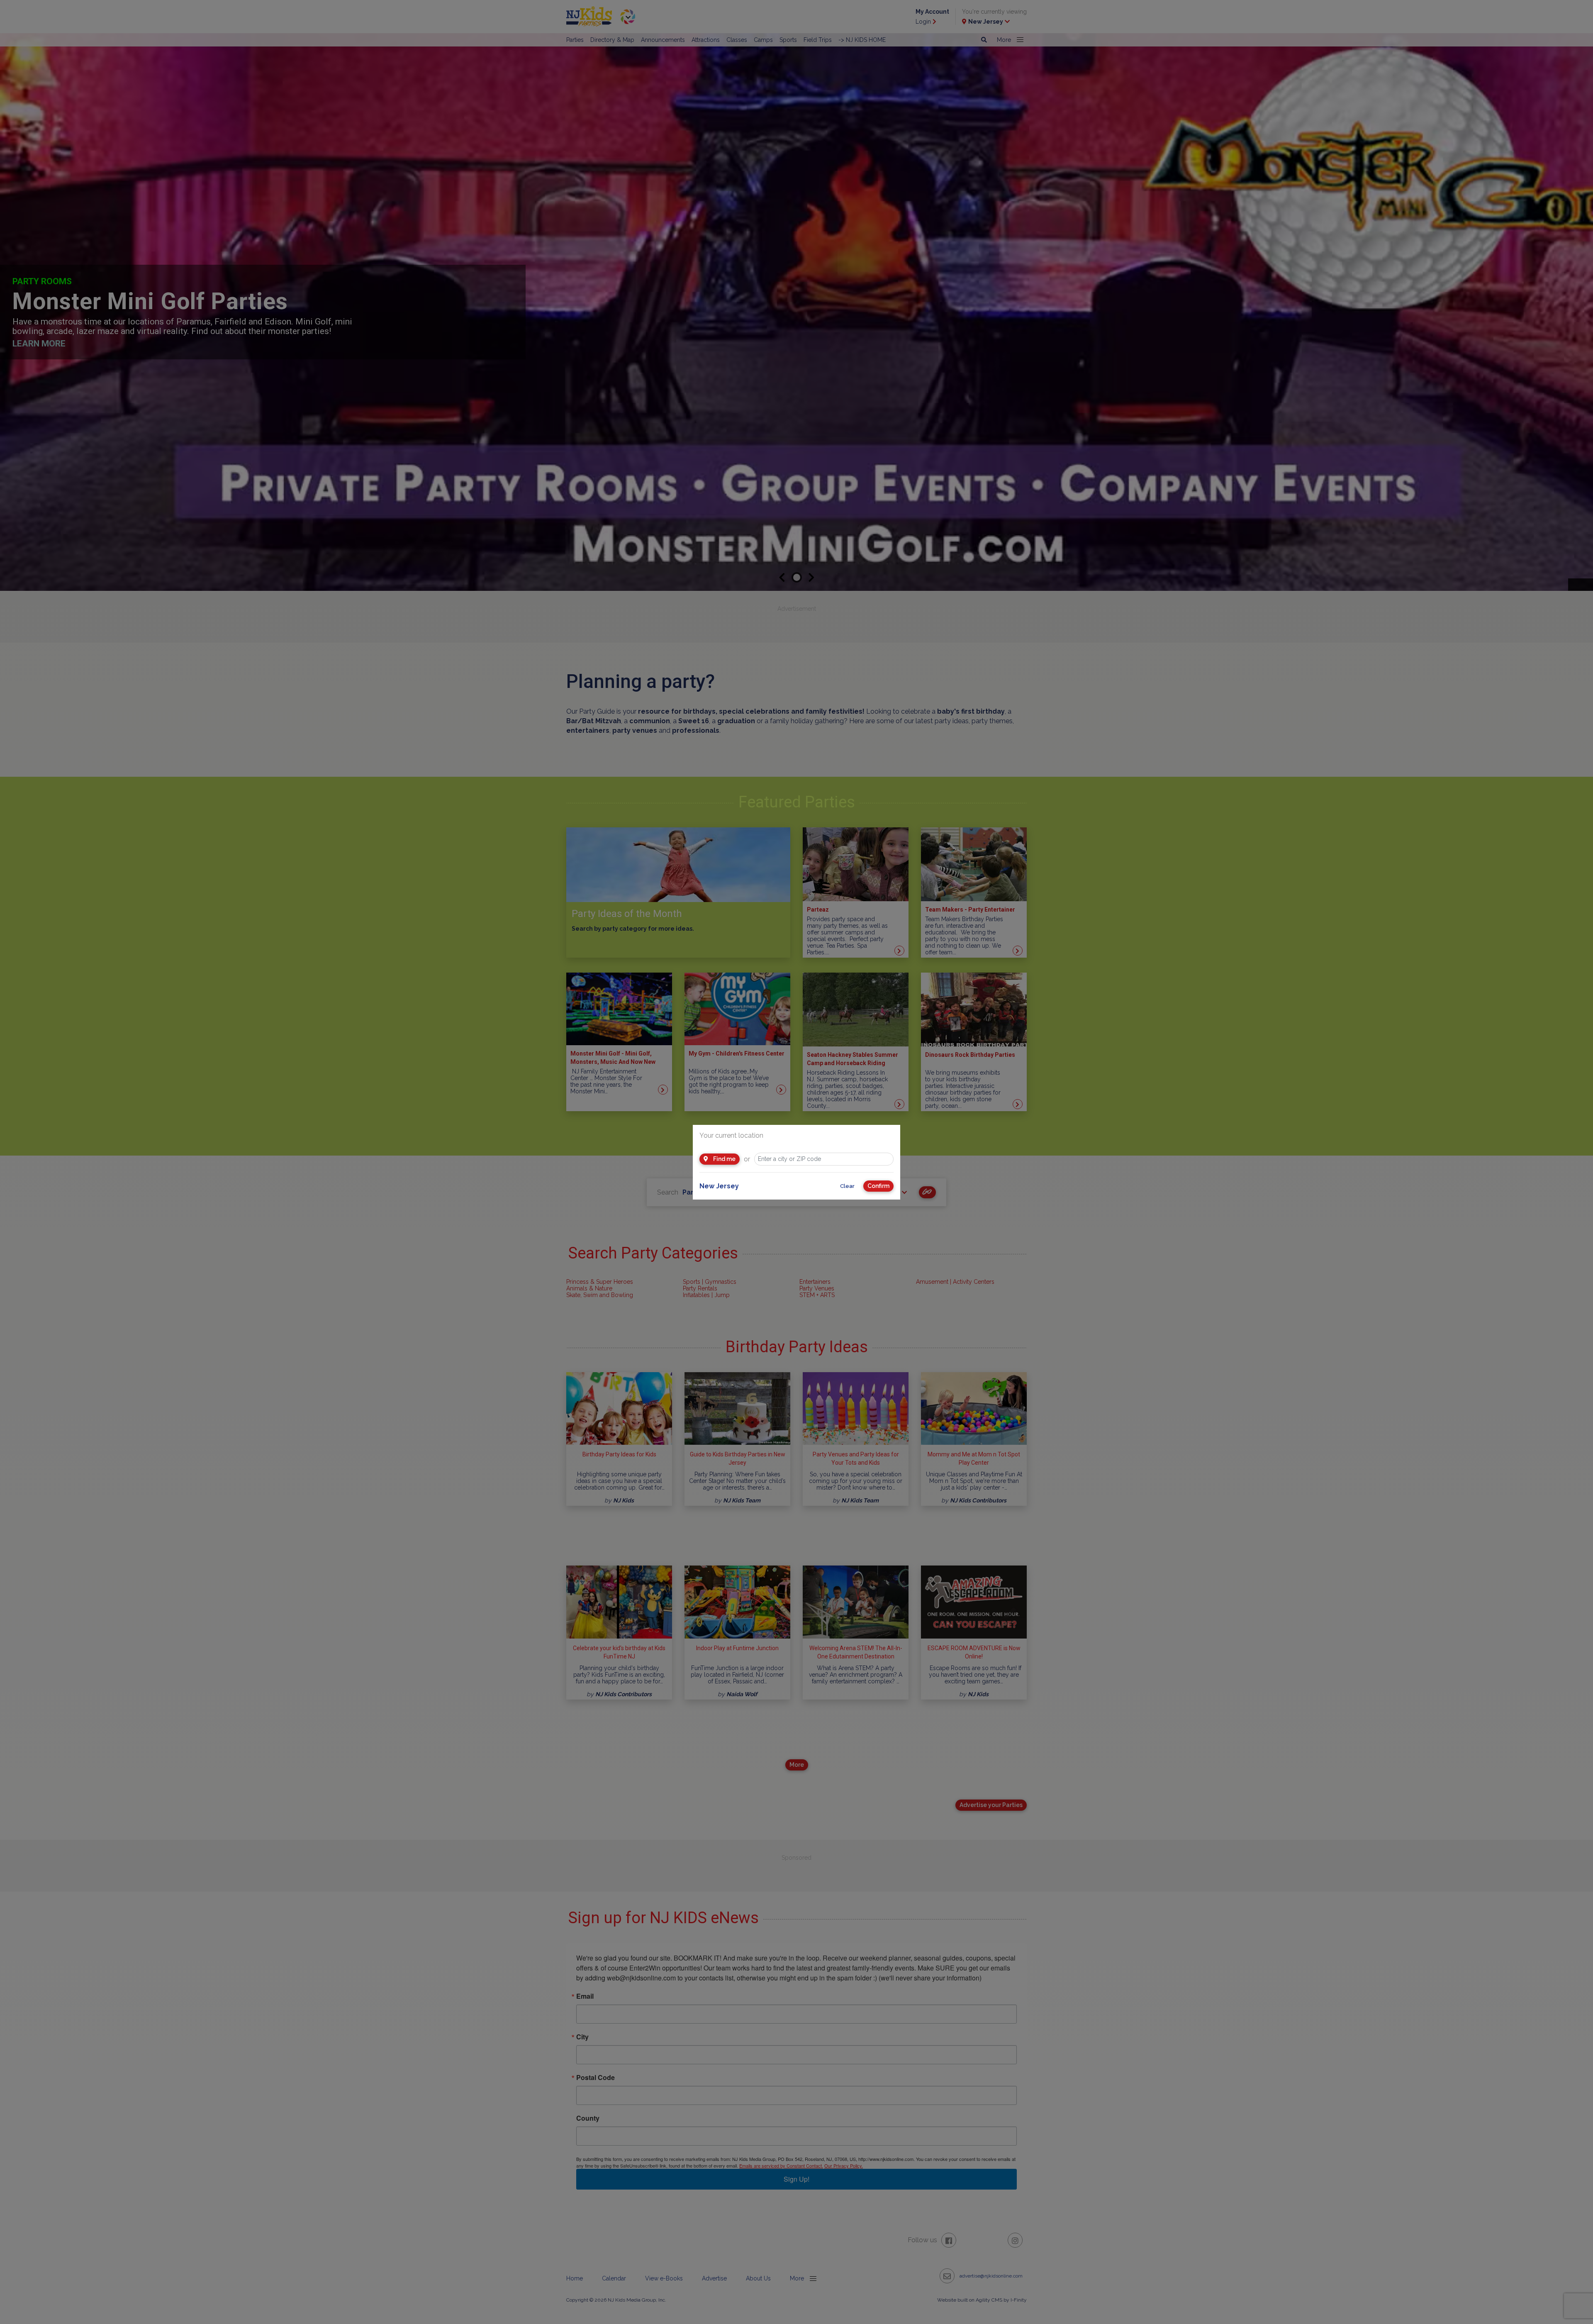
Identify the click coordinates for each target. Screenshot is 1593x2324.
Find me (724, 1159)
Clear (847, 1186)
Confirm (878, 1186)
